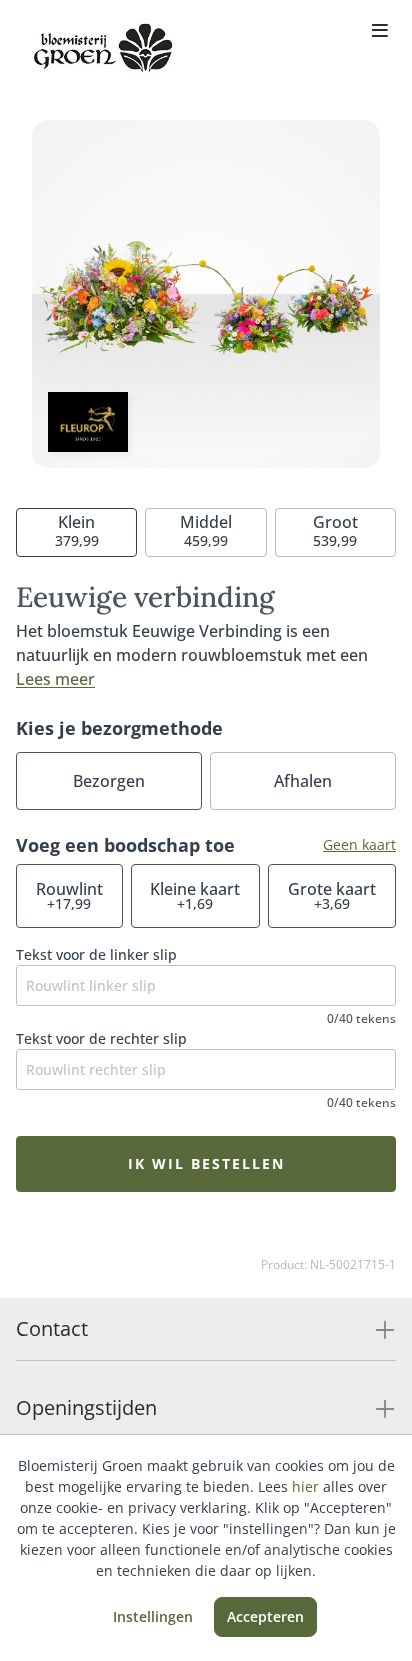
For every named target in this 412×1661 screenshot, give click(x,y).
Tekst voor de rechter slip (101, 1038)
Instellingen (153, 1616)
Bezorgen (109, 781)
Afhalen (303, 781)
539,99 (335, 530)
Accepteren (265, 1616)
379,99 (77, 530)
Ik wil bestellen (206, 1163)
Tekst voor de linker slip (96, 954)
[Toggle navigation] (380, 32)
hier (305, 1486)
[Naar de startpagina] (104, 48)
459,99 (206, 530)
